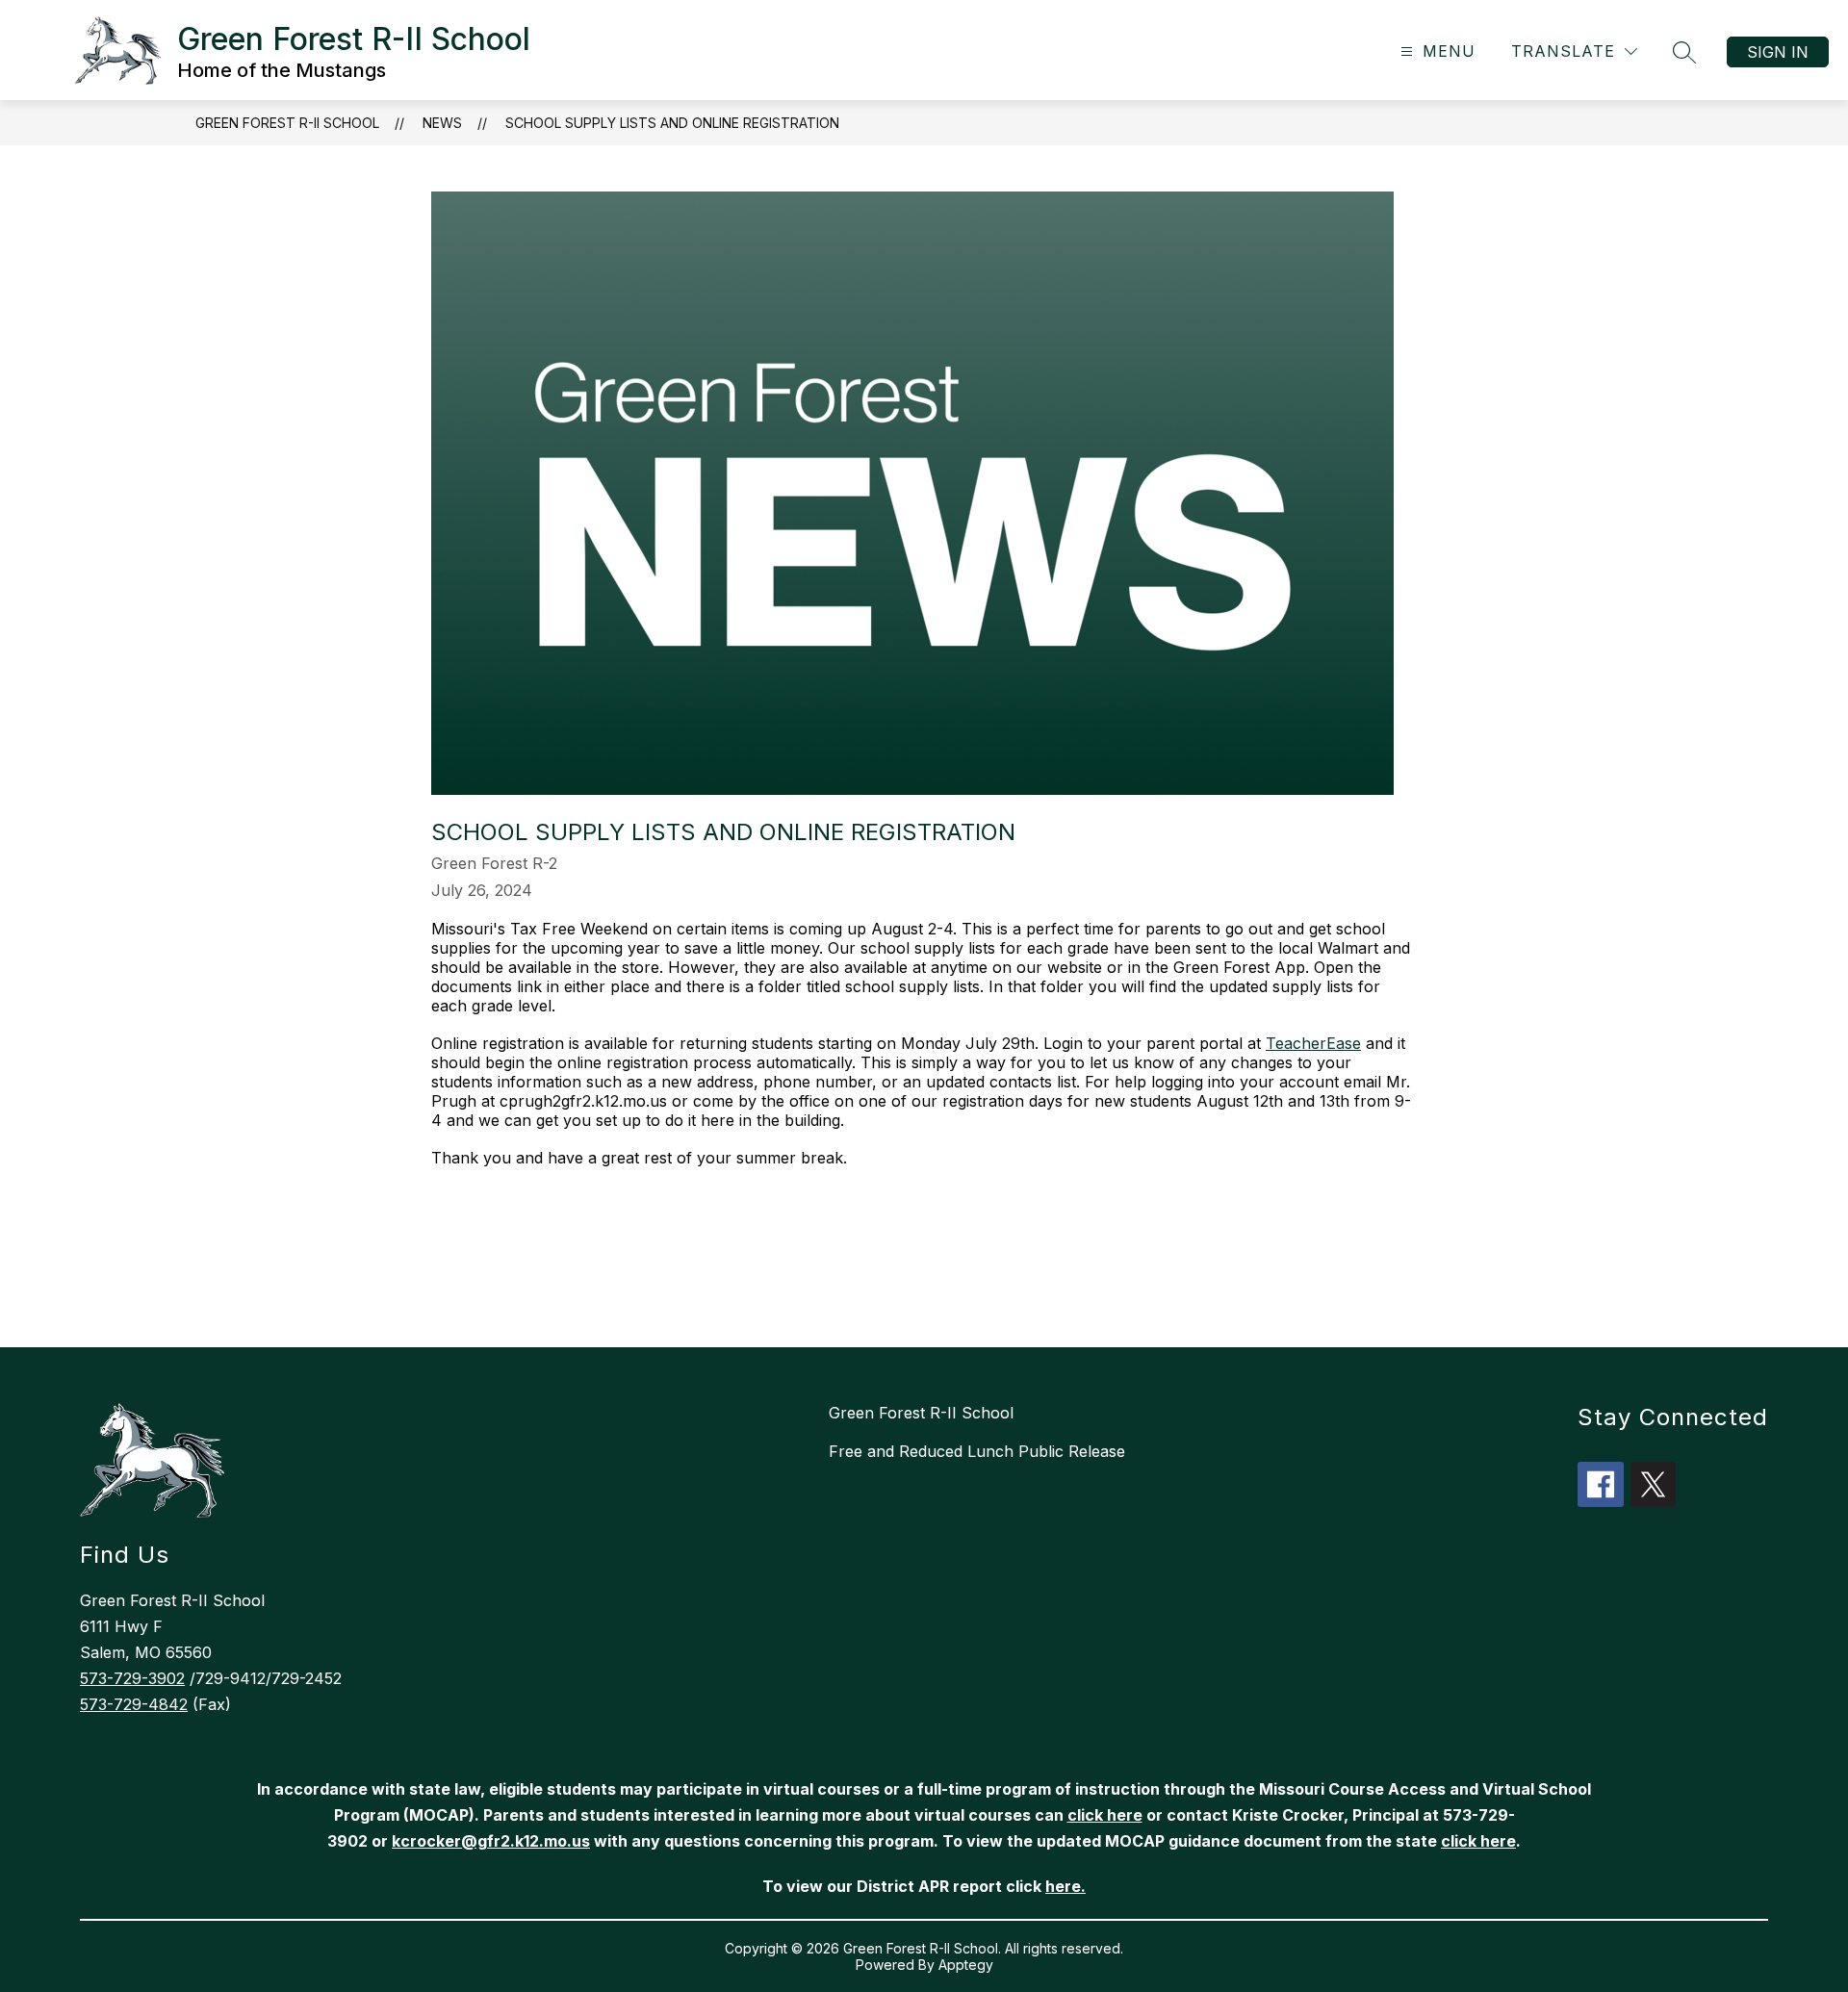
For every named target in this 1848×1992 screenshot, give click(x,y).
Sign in (1778, 52)
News (442, 123)
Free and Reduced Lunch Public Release (977, 1451)
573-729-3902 (132, 1678)
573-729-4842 (134, 1704)
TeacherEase (1313, 1043)
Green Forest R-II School (287, 123)
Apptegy (966, 1965)
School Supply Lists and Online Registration (672, 123)
